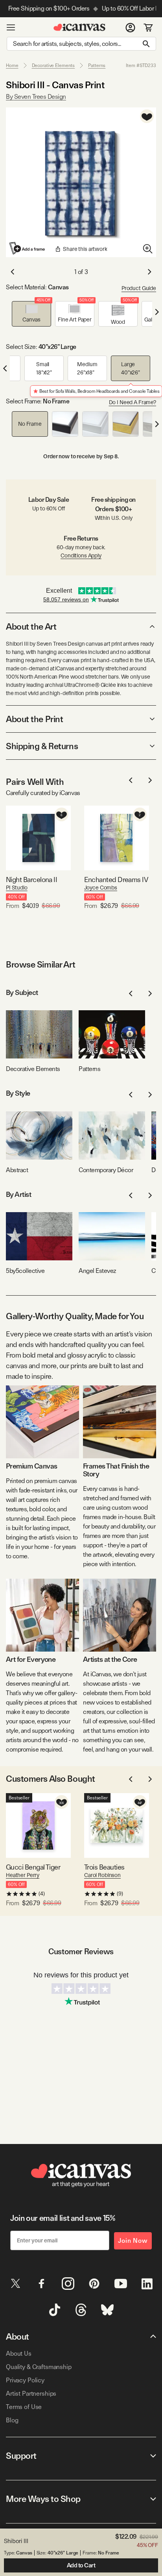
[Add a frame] (28, 248)
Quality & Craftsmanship (39, 2367)
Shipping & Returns (42, 746)
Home (12, 65)
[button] (31, 314)
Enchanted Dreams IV (116, 880)
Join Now (133, 2241)
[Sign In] (130, 27)
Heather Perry (23, 1875)
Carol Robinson (102, 1875)
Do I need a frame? (133, 402)
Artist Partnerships (31, 2394)
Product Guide (139, 288)
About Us (19, 2354)
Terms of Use (24, 2407)
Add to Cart (81, 2565)
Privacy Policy (25, 2380)
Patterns (97, 65)
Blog (12, 2420)
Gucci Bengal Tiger (33, 1867)
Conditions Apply (81, 556)
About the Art (31, 626)
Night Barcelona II (31, 880)
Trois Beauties (104, 1867)
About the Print (34, 719)
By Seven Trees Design (36, 97)
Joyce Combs (101, 888)
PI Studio (17, 888)
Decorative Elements (53, 65)
